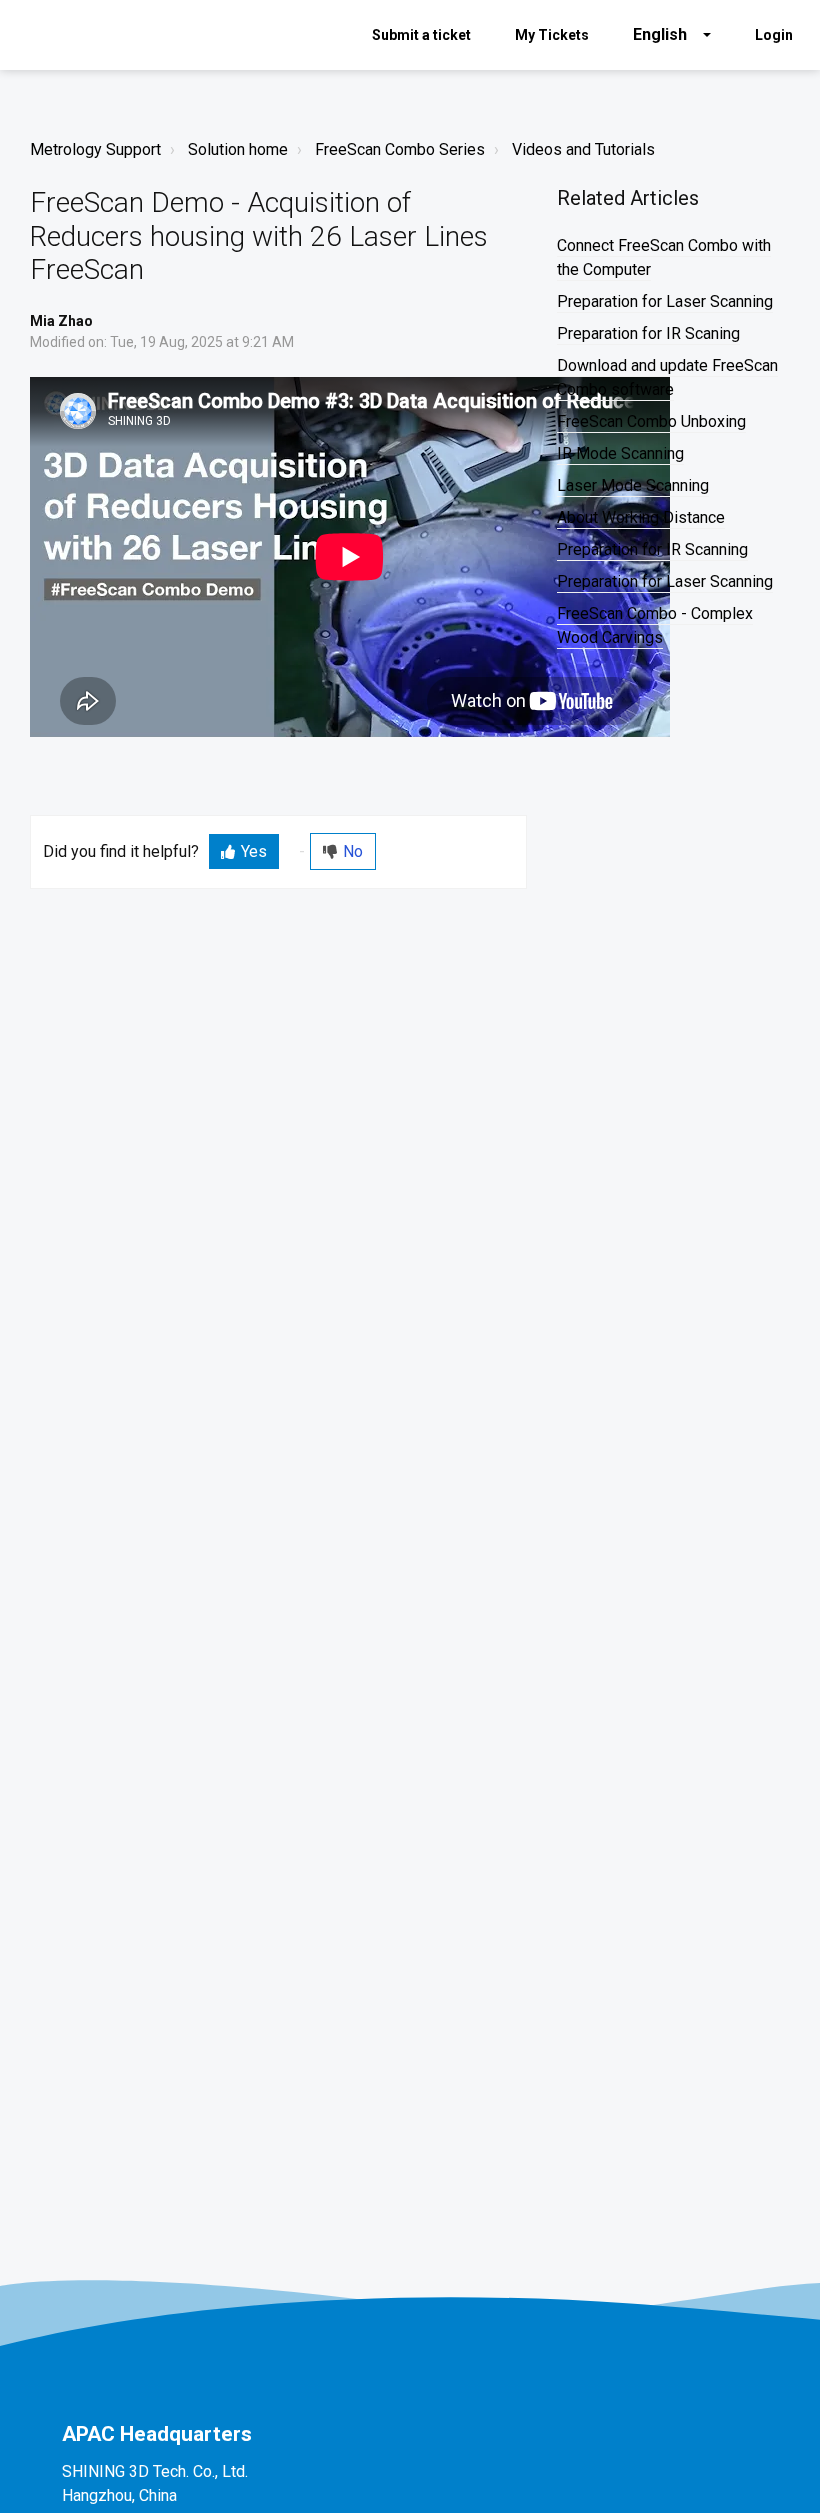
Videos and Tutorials (583, 149)
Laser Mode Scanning (633, 485)
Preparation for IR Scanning (652, 549)
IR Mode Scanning (620, 453)
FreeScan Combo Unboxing (651, 421)
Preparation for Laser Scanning (665, 301)
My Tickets (552, 35)
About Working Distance (641, 517)
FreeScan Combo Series (400, 149)
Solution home (238, 149)
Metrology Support (95, 149)
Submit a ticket (421, 35)
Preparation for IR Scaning (648, 333)
